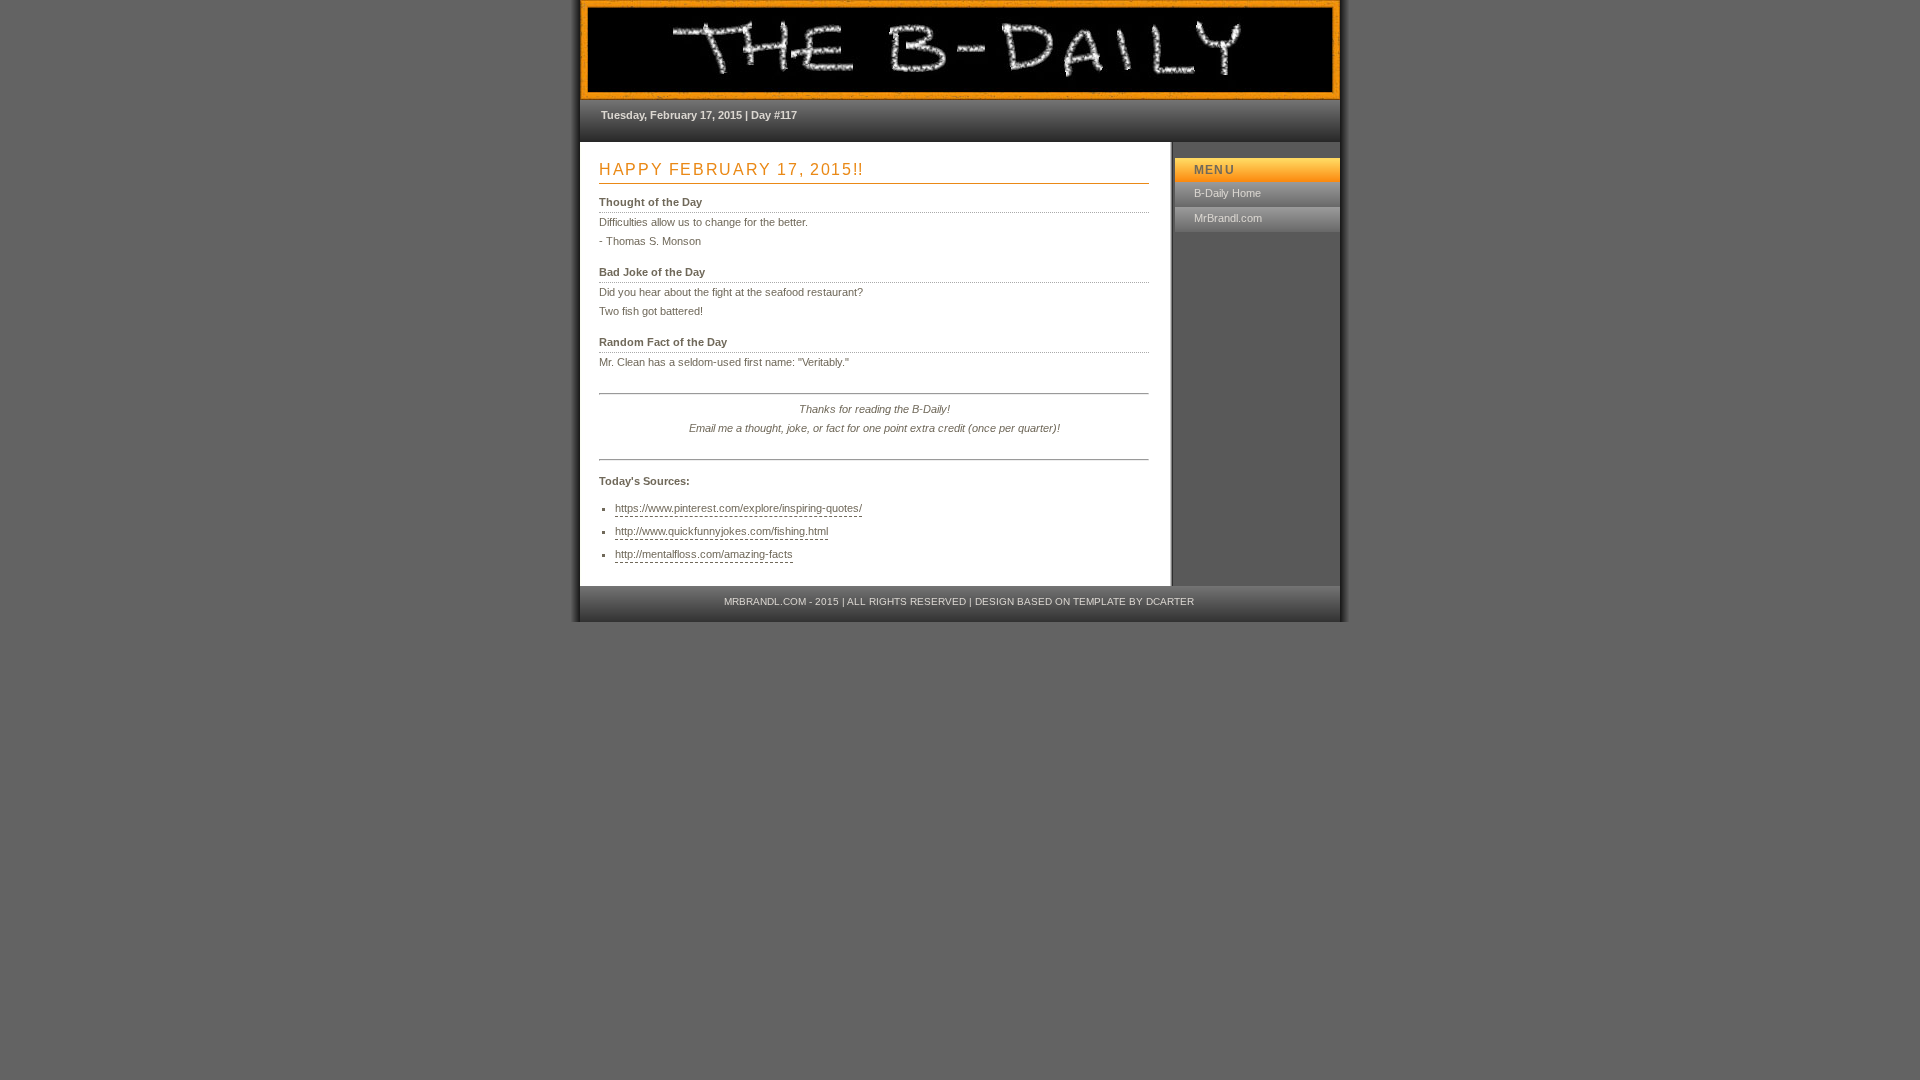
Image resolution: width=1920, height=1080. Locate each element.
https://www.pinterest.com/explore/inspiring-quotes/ (738, 508)
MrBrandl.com (1228, 218)
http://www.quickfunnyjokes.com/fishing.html (721, 531)
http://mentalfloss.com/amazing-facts (704, 554)
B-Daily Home (1227, 193)
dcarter (1170, 601)
